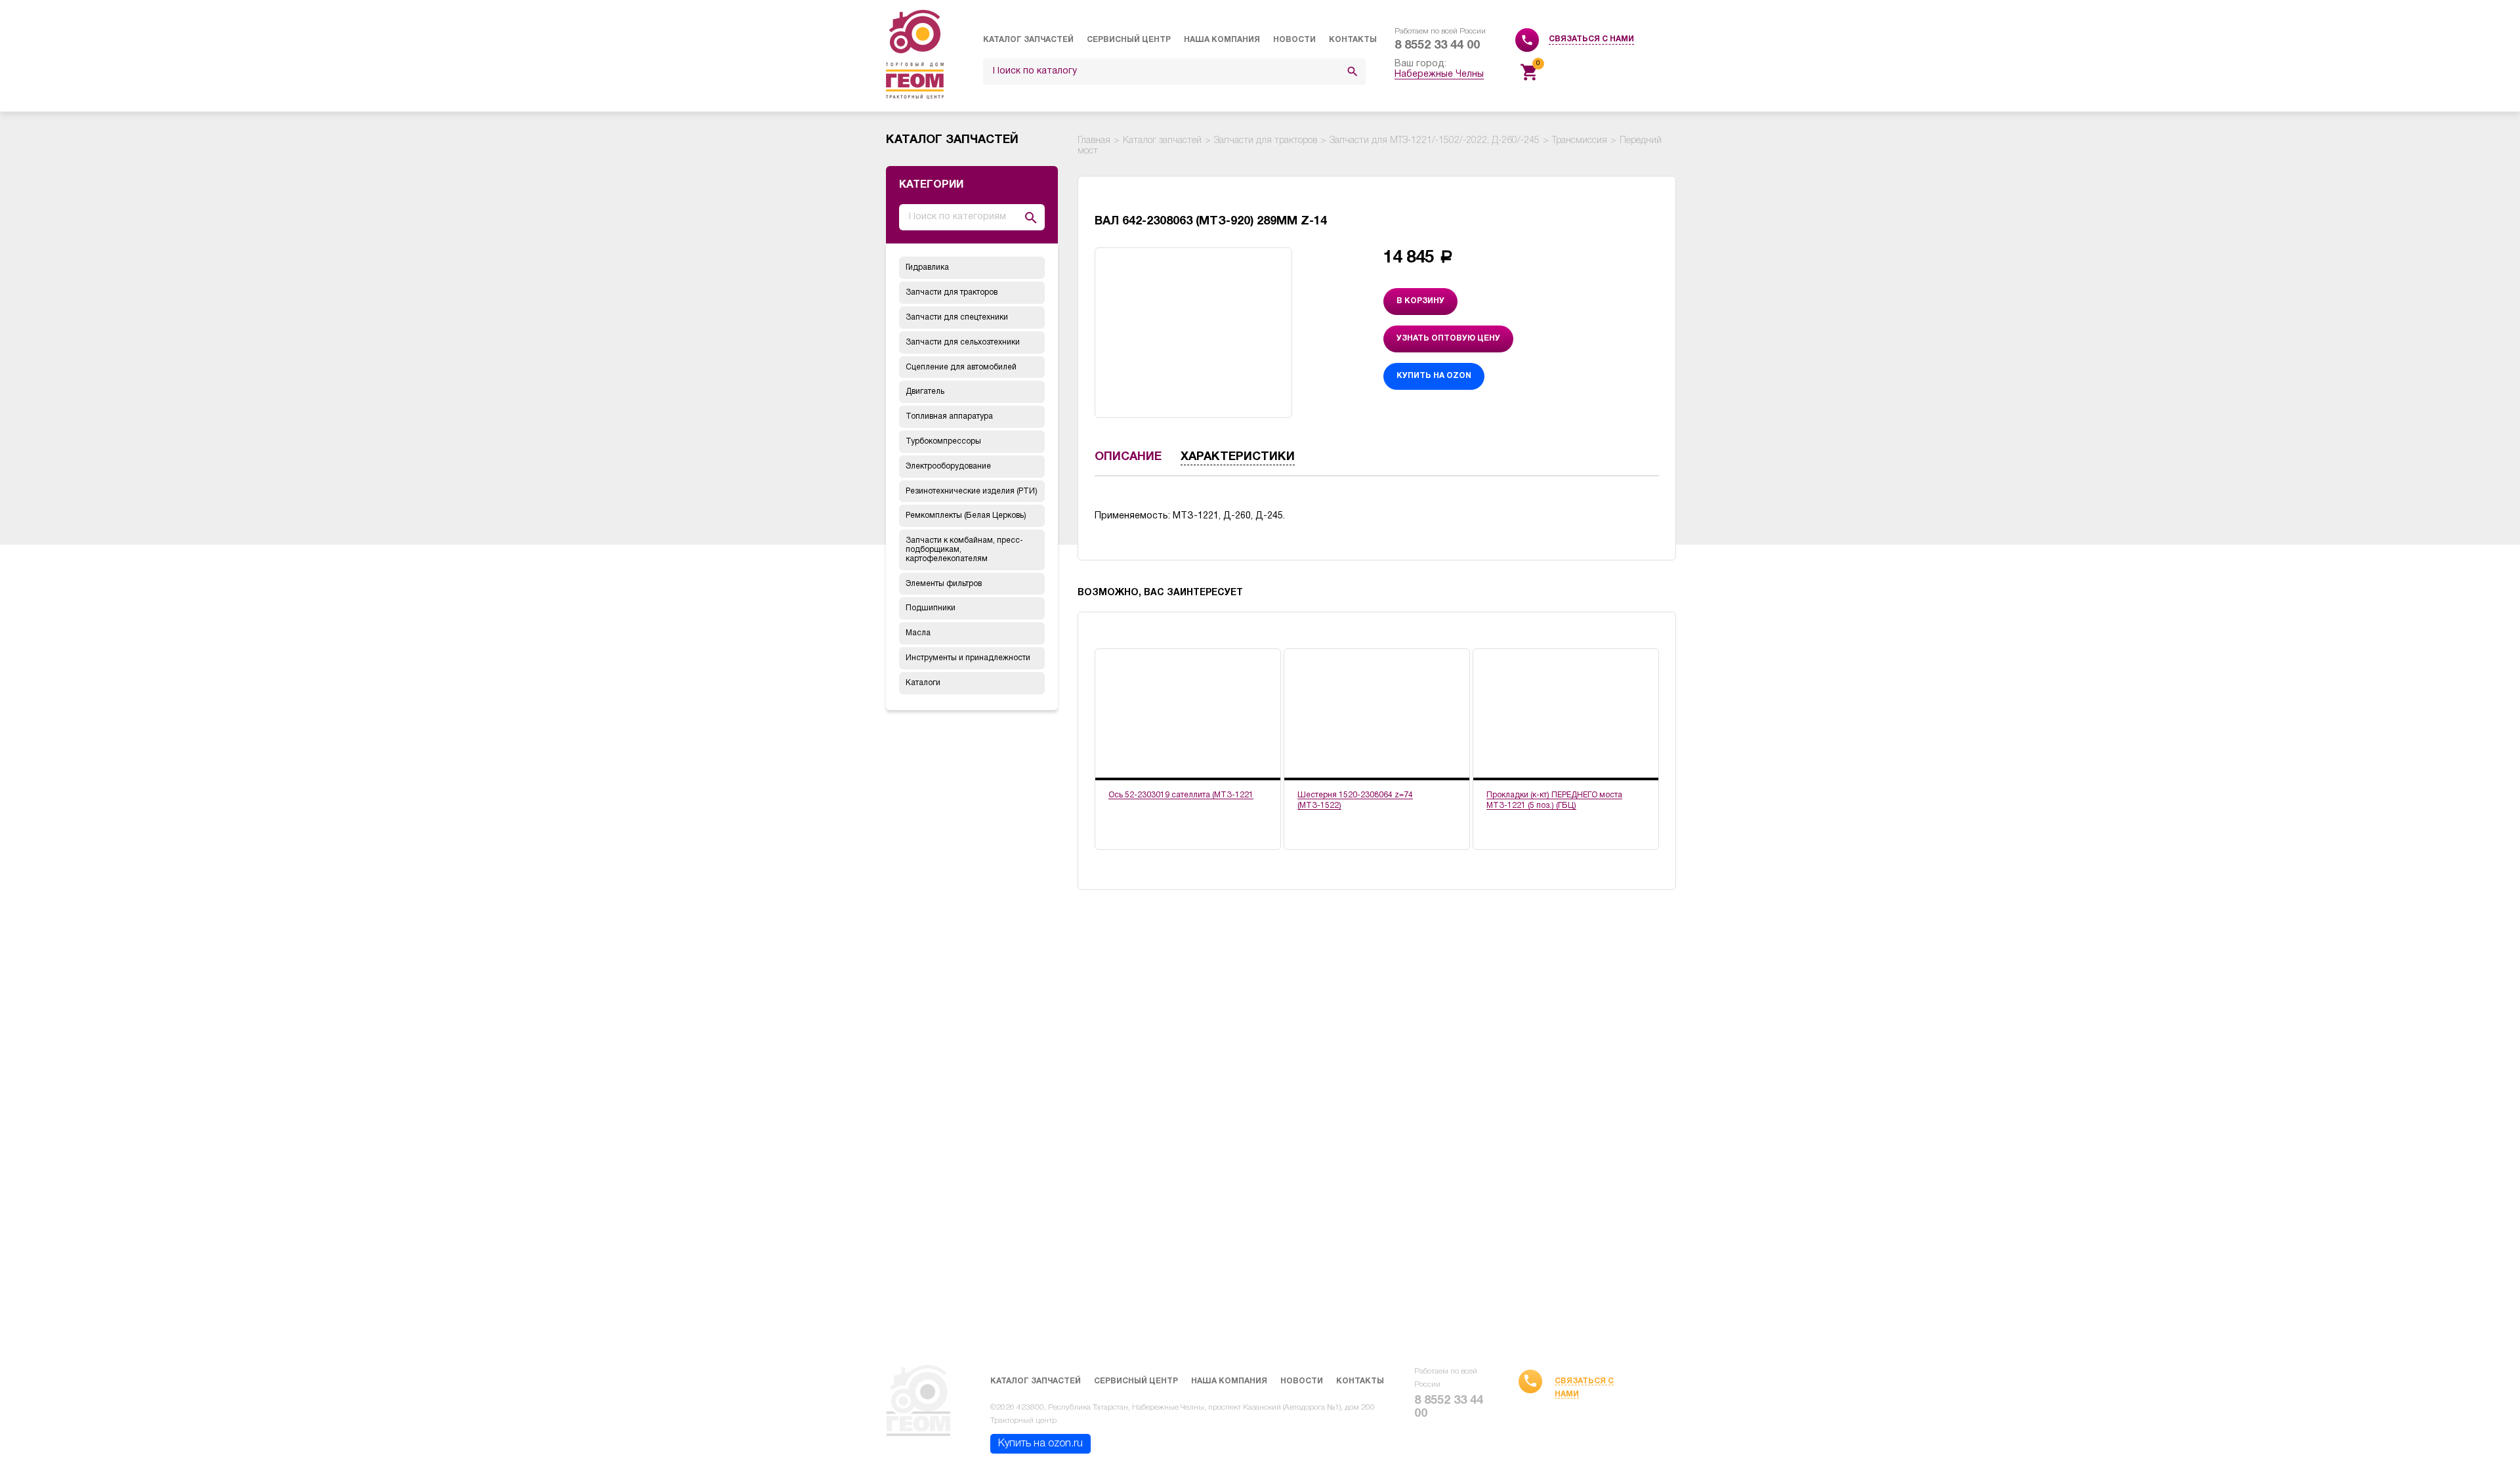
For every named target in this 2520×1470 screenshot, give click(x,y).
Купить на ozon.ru (1040, 1444)
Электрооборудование (948, 466)
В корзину (1420, 301)
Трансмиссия (1580, 141)
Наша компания (1222, 40)
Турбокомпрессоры (943, 441)
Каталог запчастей (1028, 40)
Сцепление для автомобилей (961, 367)
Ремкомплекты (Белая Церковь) (966, 515)
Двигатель (925, 391)
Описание (1128, 457)
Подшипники (931, 608)
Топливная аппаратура (949, 416)
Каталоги (923, 683)
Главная (1094, 141)
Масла (918, 633)
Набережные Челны (1439, 74)
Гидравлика (927, 267)
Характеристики (1238, 457)
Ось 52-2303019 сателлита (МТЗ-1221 (1181, 795)
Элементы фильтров (944, 584)
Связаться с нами (1591, 39)
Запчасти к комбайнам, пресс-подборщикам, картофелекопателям (964, 550)
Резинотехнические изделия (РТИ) (972, 491)
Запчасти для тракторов (952, 292)
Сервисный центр (1129, 40)
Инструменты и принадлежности (968, 658)
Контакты (1353, 40)
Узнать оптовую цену (1448, 338)
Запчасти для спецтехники (957, 317)
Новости (1294, 40)
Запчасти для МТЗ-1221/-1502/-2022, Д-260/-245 (1435, 141)
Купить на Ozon (1434, 376)
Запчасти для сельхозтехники (963, 342)
